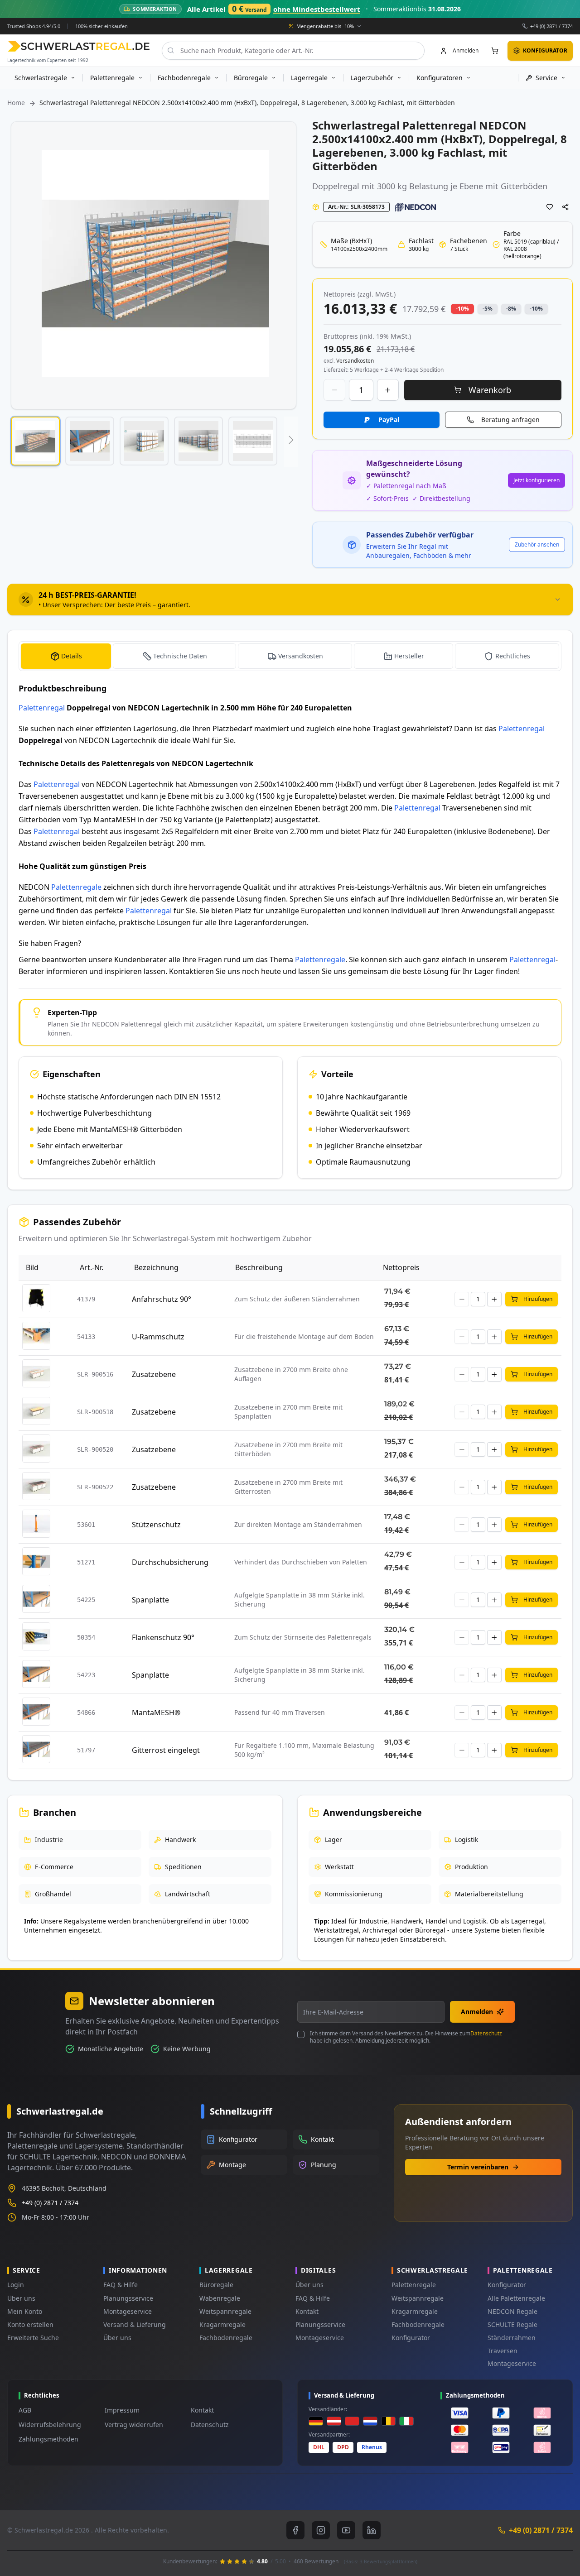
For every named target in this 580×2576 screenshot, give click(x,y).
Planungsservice (128, 2298)
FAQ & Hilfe (121, 2285)
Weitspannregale (225, 2311)
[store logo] (79, 46)
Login (16, 2285)
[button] (35, 441)
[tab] (290, 600)
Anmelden (477, 2012)
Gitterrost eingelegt (166, 1750)
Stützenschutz (156, 1525)
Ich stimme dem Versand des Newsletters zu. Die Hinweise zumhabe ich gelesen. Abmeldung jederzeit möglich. (406, 2037)
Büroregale (216, 2285)
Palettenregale (76, 887)
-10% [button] (462, 309)
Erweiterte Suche (33, 2338)
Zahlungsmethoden (48, 2439)
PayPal (389, 420)
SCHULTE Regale (512, 2324)
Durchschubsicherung (170, 1562)
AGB (25, 2410)
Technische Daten (180, 656)
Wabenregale (220, 2298)
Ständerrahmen (512, 2338)
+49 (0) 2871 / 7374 (551, 26)
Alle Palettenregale (516, 2298)
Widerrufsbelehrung (50, 2425)
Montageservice (128, 2311)
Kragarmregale (222, 2324)
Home (16, 103)
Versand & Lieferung (135, 2324)
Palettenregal (42, 708)
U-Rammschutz (158, 1337)
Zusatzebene (154, 1374)
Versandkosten (301, 656)
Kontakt (307, 2311)
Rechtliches (513, 656)
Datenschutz (486, 2033)
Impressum (122, 2410)
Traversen (503, 2351)
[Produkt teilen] (565, 207)
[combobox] (293, 50)
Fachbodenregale (226, 2338)
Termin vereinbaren (478, 2167)
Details (72, 656)
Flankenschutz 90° (163, 1637)
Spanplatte (150, 1600)
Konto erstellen (30, 2324)
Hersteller (409, 656)
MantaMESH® (156, 1713)
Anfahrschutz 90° (162, 1299)
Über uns (21, 2298)
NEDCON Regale (512, 2311)
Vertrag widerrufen (134, 2425)
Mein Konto (25, 2311)
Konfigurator (411, 2338)
